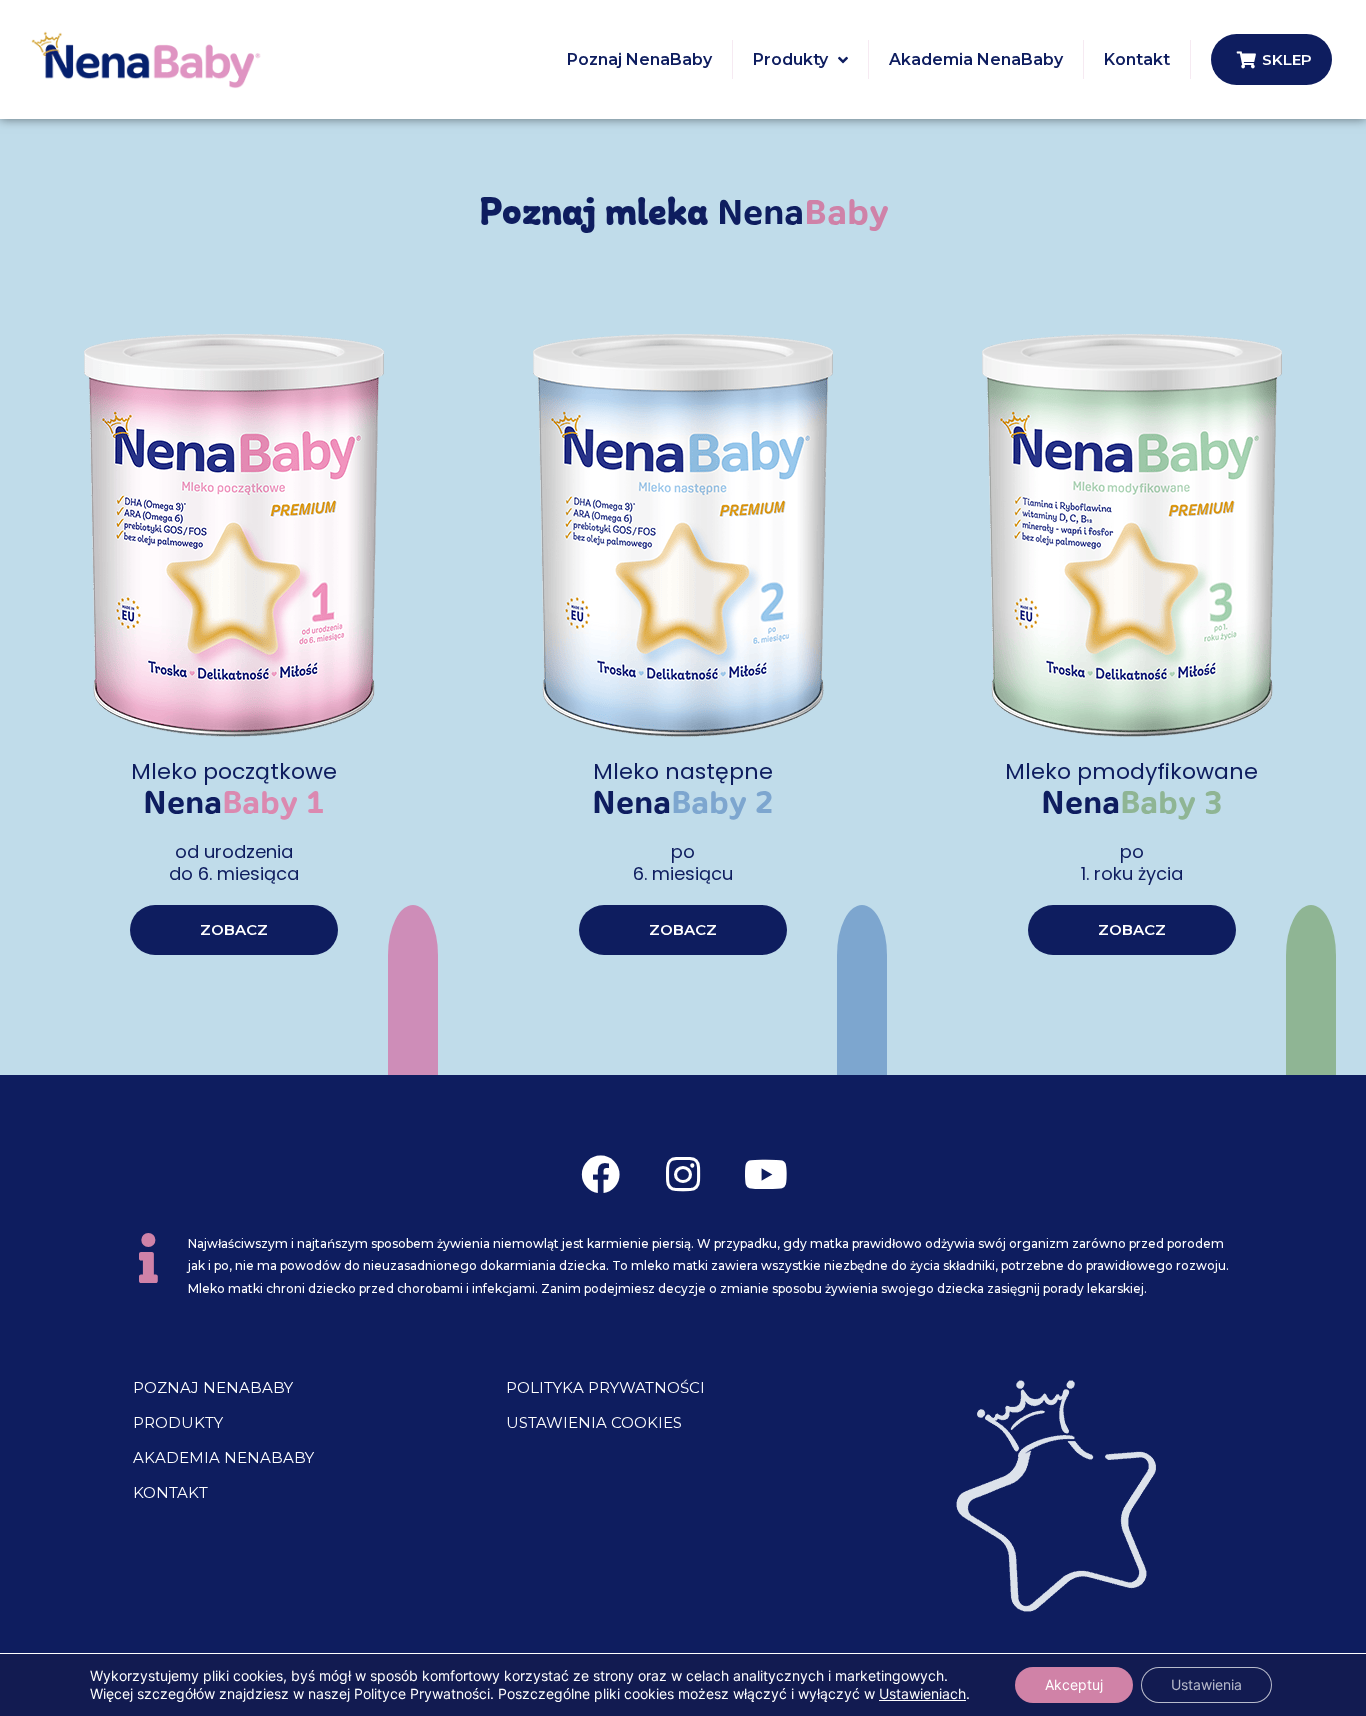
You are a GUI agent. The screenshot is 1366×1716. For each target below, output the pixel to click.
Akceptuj (1074, 1684)
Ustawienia (1206, 1684)
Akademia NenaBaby (223, 1457)
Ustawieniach (922, 1693)
